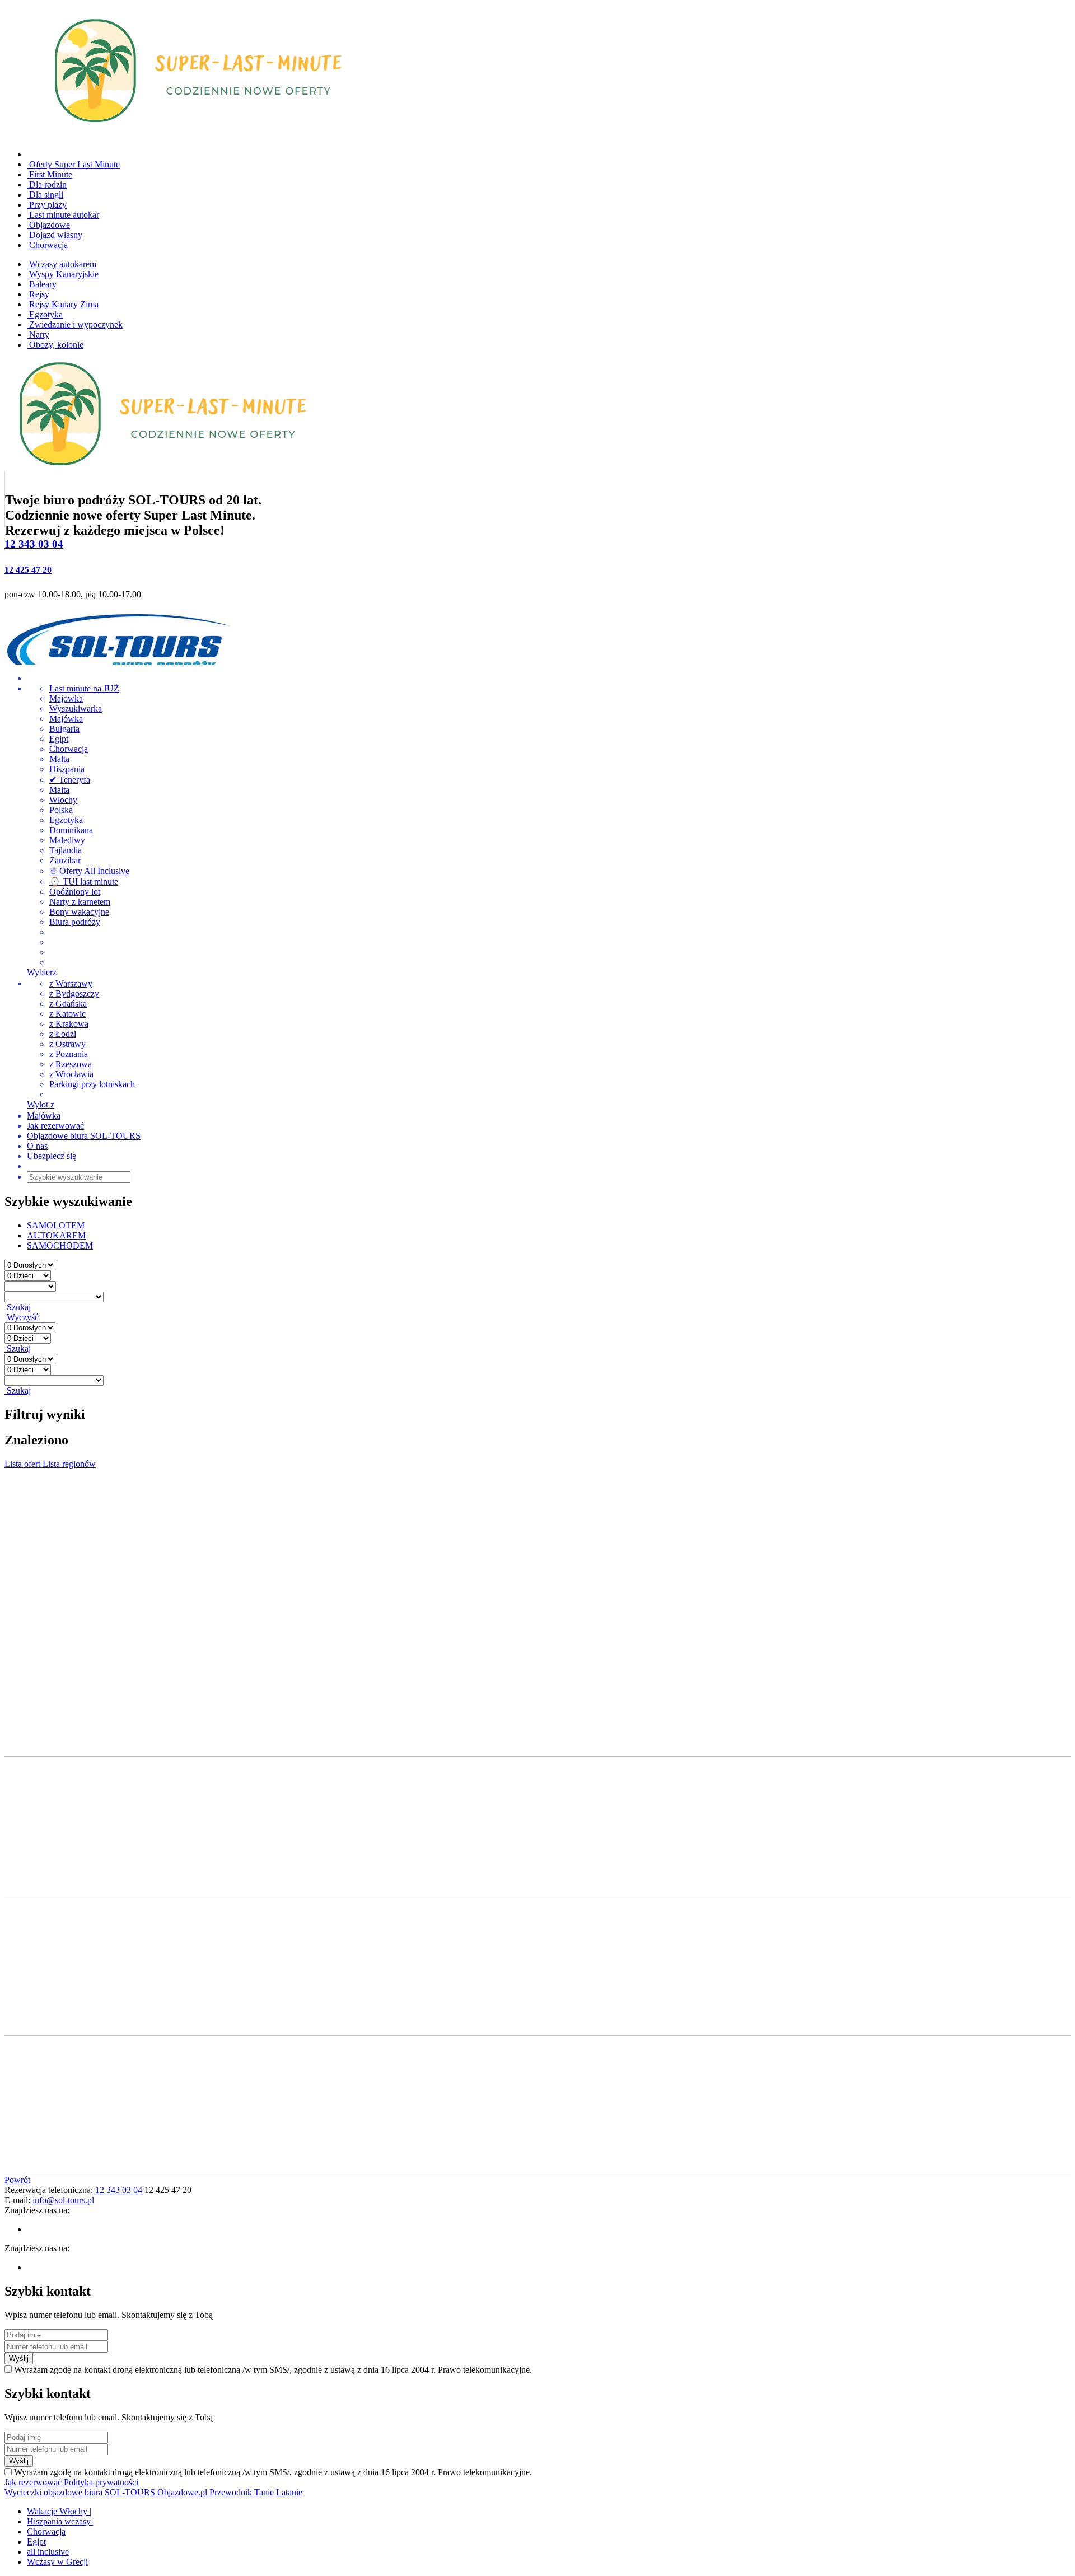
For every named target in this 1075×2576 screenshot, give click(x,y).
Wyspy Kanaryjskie (63, 274)
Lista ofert (24, 1464)
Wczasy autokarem (62, 264)
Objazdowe (48, 225)
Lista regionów (69, 1464)
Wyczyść (22, 1317)
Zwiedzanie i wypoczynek (75, 324)
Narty (38, 335)
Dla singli (45, 195)
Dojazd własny (55, 235)
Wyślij (19, 2358)
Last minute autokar (63, 215)
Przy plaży (47, 205)
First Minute (50, 174)
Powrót (17, 2180)
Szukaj (18, 1307)
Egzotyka (45, 314)
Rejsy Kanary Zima (63, 304)
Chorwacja (47, 245)
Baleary (42, 284)
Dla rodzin (47, 184)
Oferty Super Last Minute (73, 164)
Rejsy (38, 294)
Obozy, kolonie (55, 345)
